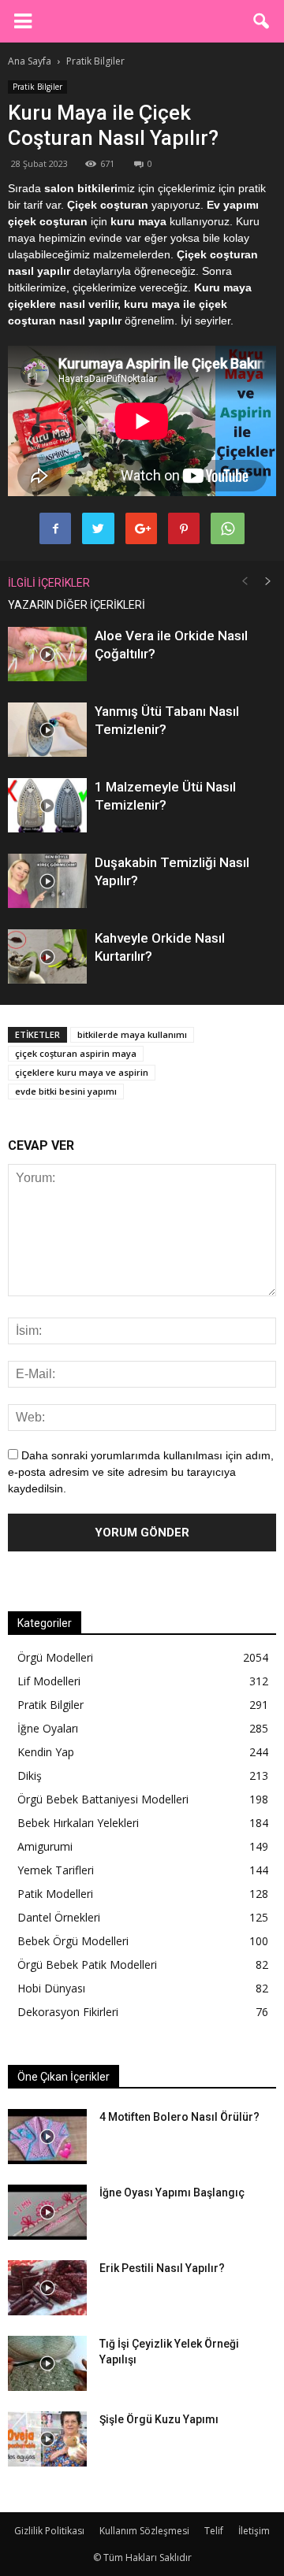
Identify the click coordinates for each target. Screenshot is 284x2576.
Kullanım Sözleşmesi (144, 2531)
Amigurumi (45, 1846)
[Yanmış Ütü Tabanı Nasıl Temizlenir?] (47, 730)
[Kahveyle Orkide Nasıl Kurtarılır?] (47, 956)
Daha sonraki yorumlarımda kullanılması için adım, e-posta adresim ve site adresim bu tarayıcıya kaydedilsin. (141, 1472)
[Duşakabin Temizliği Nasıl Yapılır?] (47, 881)
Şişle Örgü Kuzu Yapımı (159, 2419)
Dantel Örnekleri (59, 1917)
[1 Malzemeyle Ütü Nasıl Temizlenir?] (47, 805)
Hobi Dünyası (51, 1988)
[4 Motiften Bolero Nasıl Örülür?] (47, 2137)
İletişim (254, 2531)
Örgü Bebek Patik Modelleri (87, 1964)
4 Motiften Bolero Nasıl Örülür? (179, 2117)
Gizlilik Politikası (49, 2531)
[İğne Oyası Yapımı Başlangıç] (47, 2212)
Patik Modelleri (55, 1894)
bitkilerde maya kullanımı (132, 1034)
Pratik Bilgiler (37, 87)
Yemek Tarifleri (56, 1870)
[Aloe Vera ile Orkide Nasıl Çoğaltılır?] (47, 654)
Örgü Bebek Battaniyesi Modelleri (103, 1799)
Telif (214, 2531)
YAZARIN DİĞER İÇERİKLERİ (77, 605)
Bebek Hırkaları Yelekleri (78, 1823)
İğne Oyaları (48, 1728)
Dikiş (30, 1775)
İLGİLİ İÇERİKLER (49, 583)
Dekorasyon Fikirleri (68, 2012)
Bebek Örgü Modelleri (73, 1941)
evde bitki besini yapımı (66, 1091)
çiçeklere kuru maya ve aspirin (82, 1072)
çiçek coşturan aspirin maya (76, 1053)
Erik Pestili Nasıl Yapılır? (162, 2268)
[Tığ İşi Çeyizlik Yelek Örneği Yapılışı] (47, 2363)
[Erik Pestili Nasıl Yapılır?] (47, 2288)
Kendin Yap (46, 1752)
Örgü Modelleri (55, 1657)
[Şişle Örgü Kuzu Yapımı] (47, 2439)
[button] (262, 21)
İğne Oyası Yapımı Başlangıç (172, 2192)
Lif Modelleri (49, 1681)
